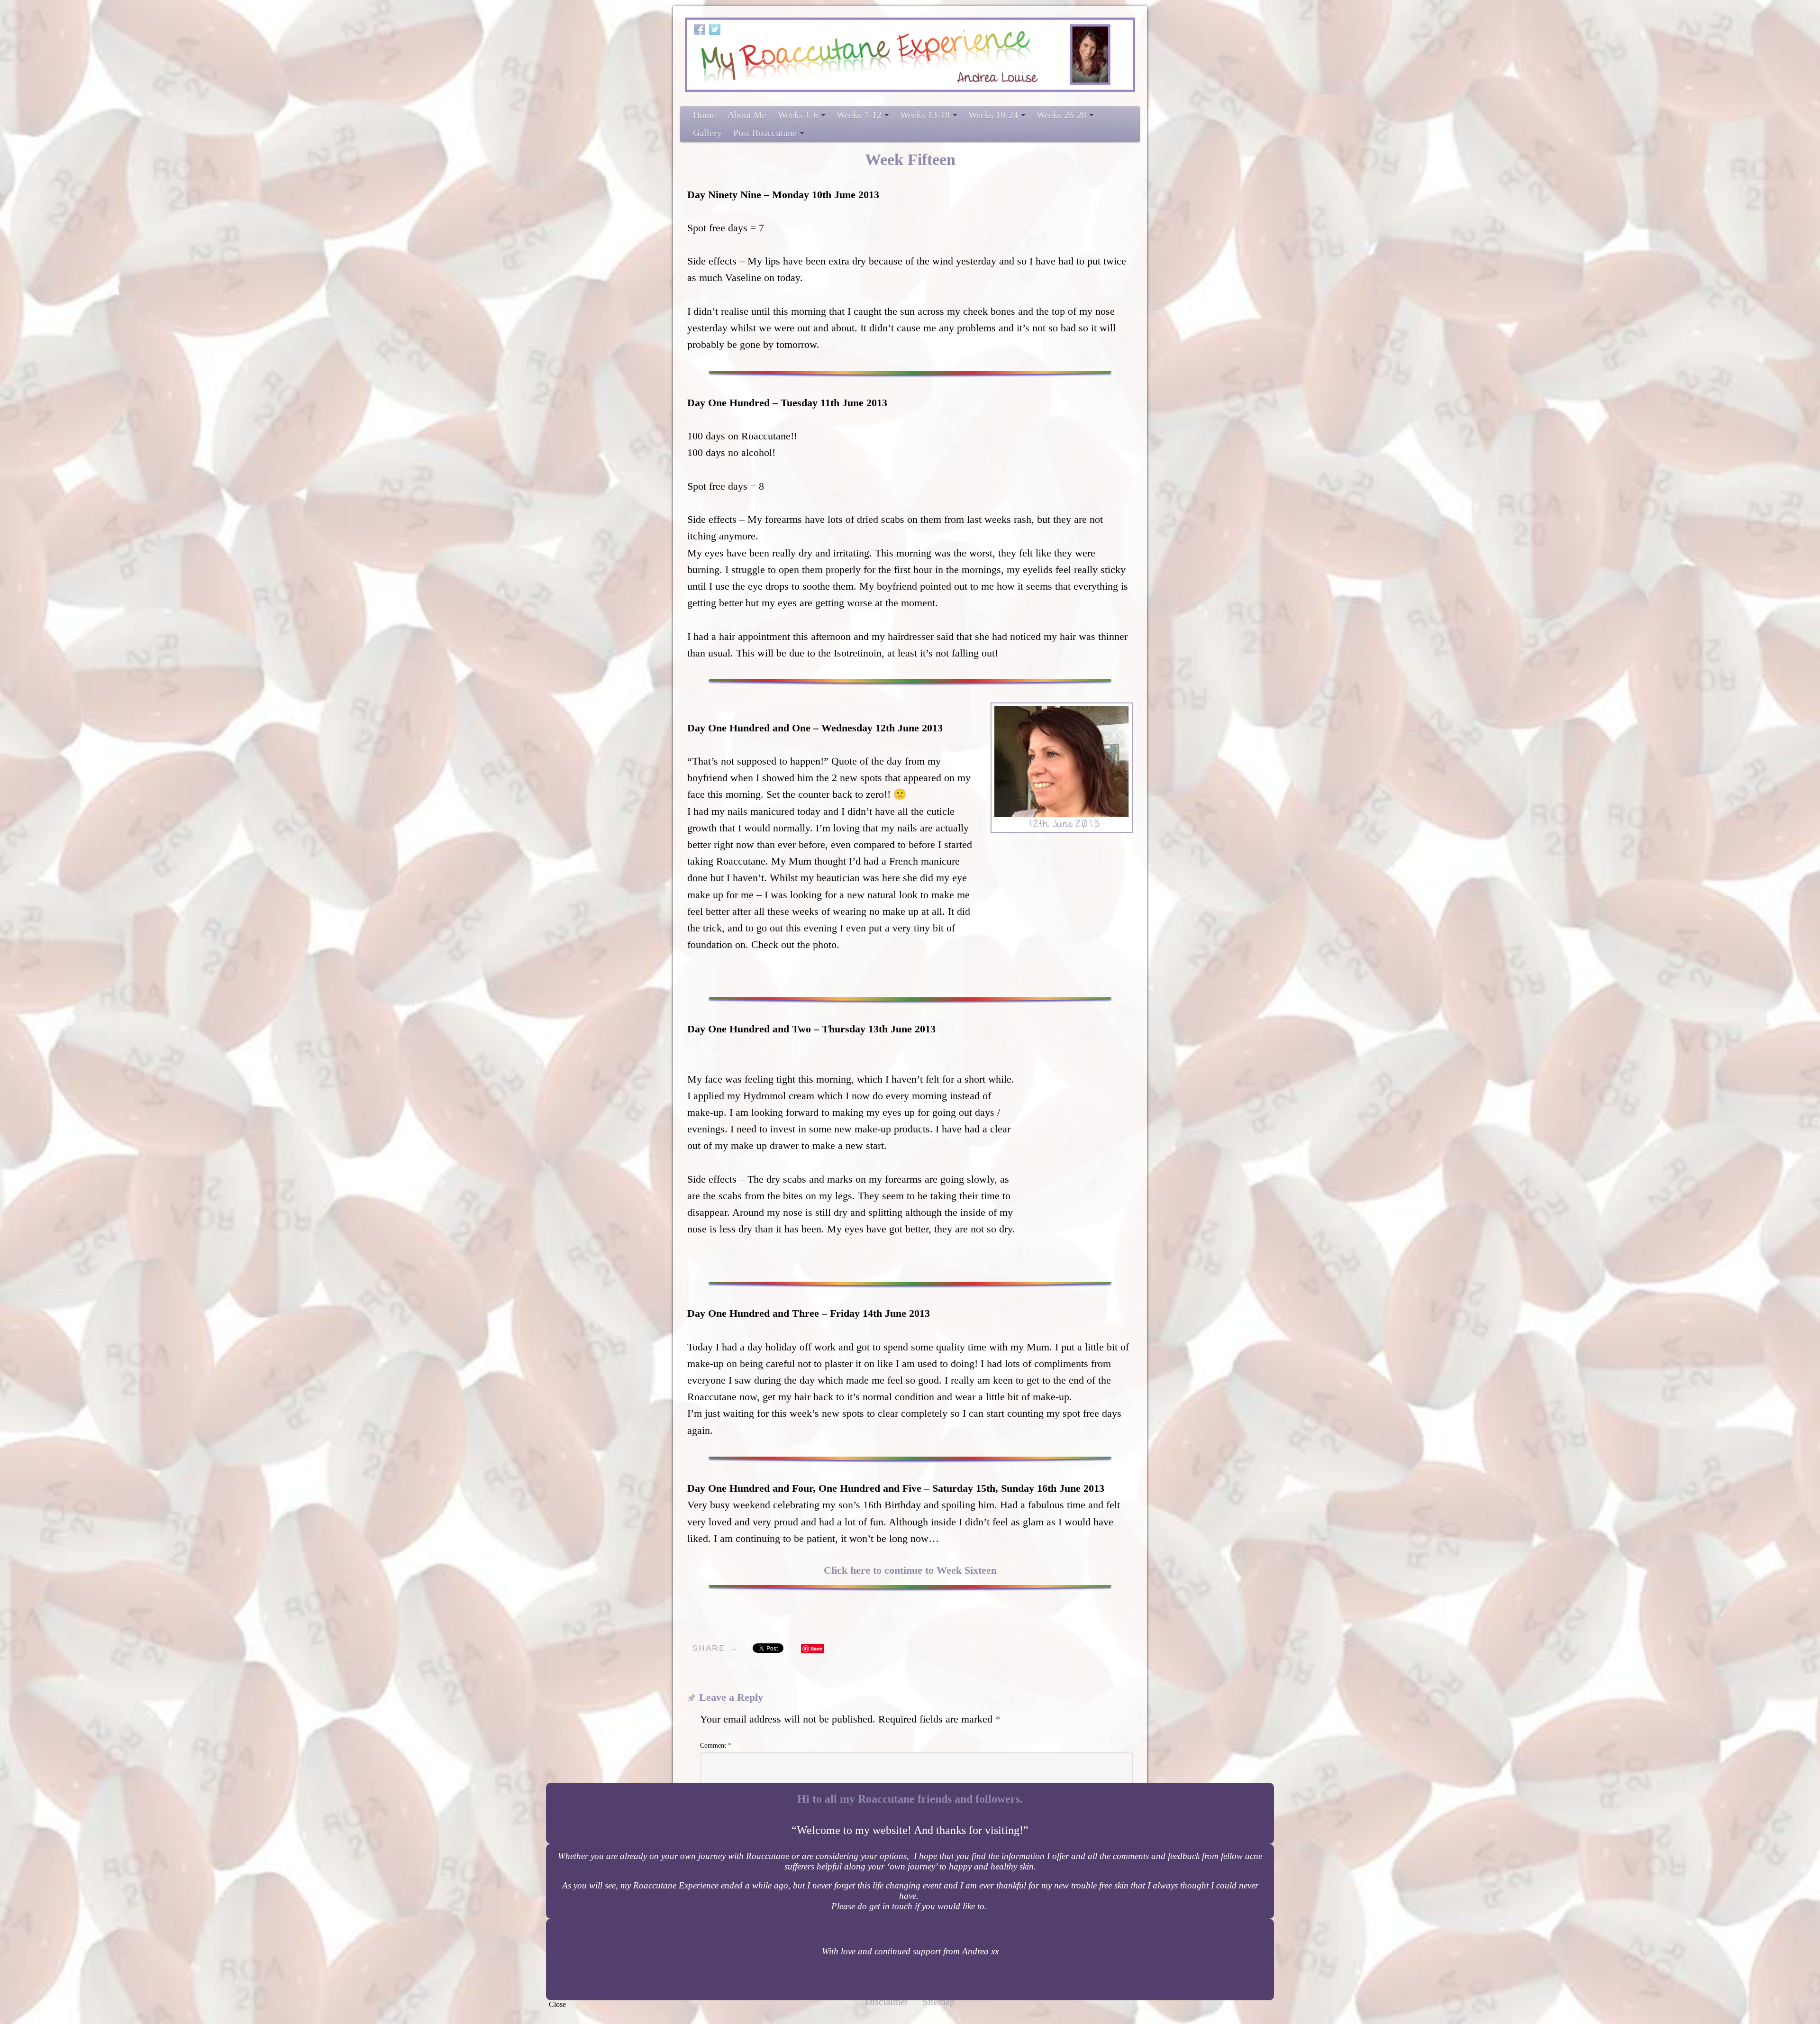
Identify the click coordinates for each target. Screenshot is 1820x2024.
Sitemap (939, 2002)
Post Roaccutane (765, 133)
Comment (716, 1746)
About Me (747, 115)
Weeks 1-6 (798, 115)
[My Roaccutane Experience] (910, 55)
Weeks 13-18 (925, 115)
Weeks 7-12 (859, 115)
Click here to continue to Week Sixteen (910, 1570)
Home (705, 115)
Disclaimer (887, 2002)
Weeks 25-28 (1061, 115)
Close (557, 2004)
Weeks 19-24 (993, 115)
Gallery (707, 133)
